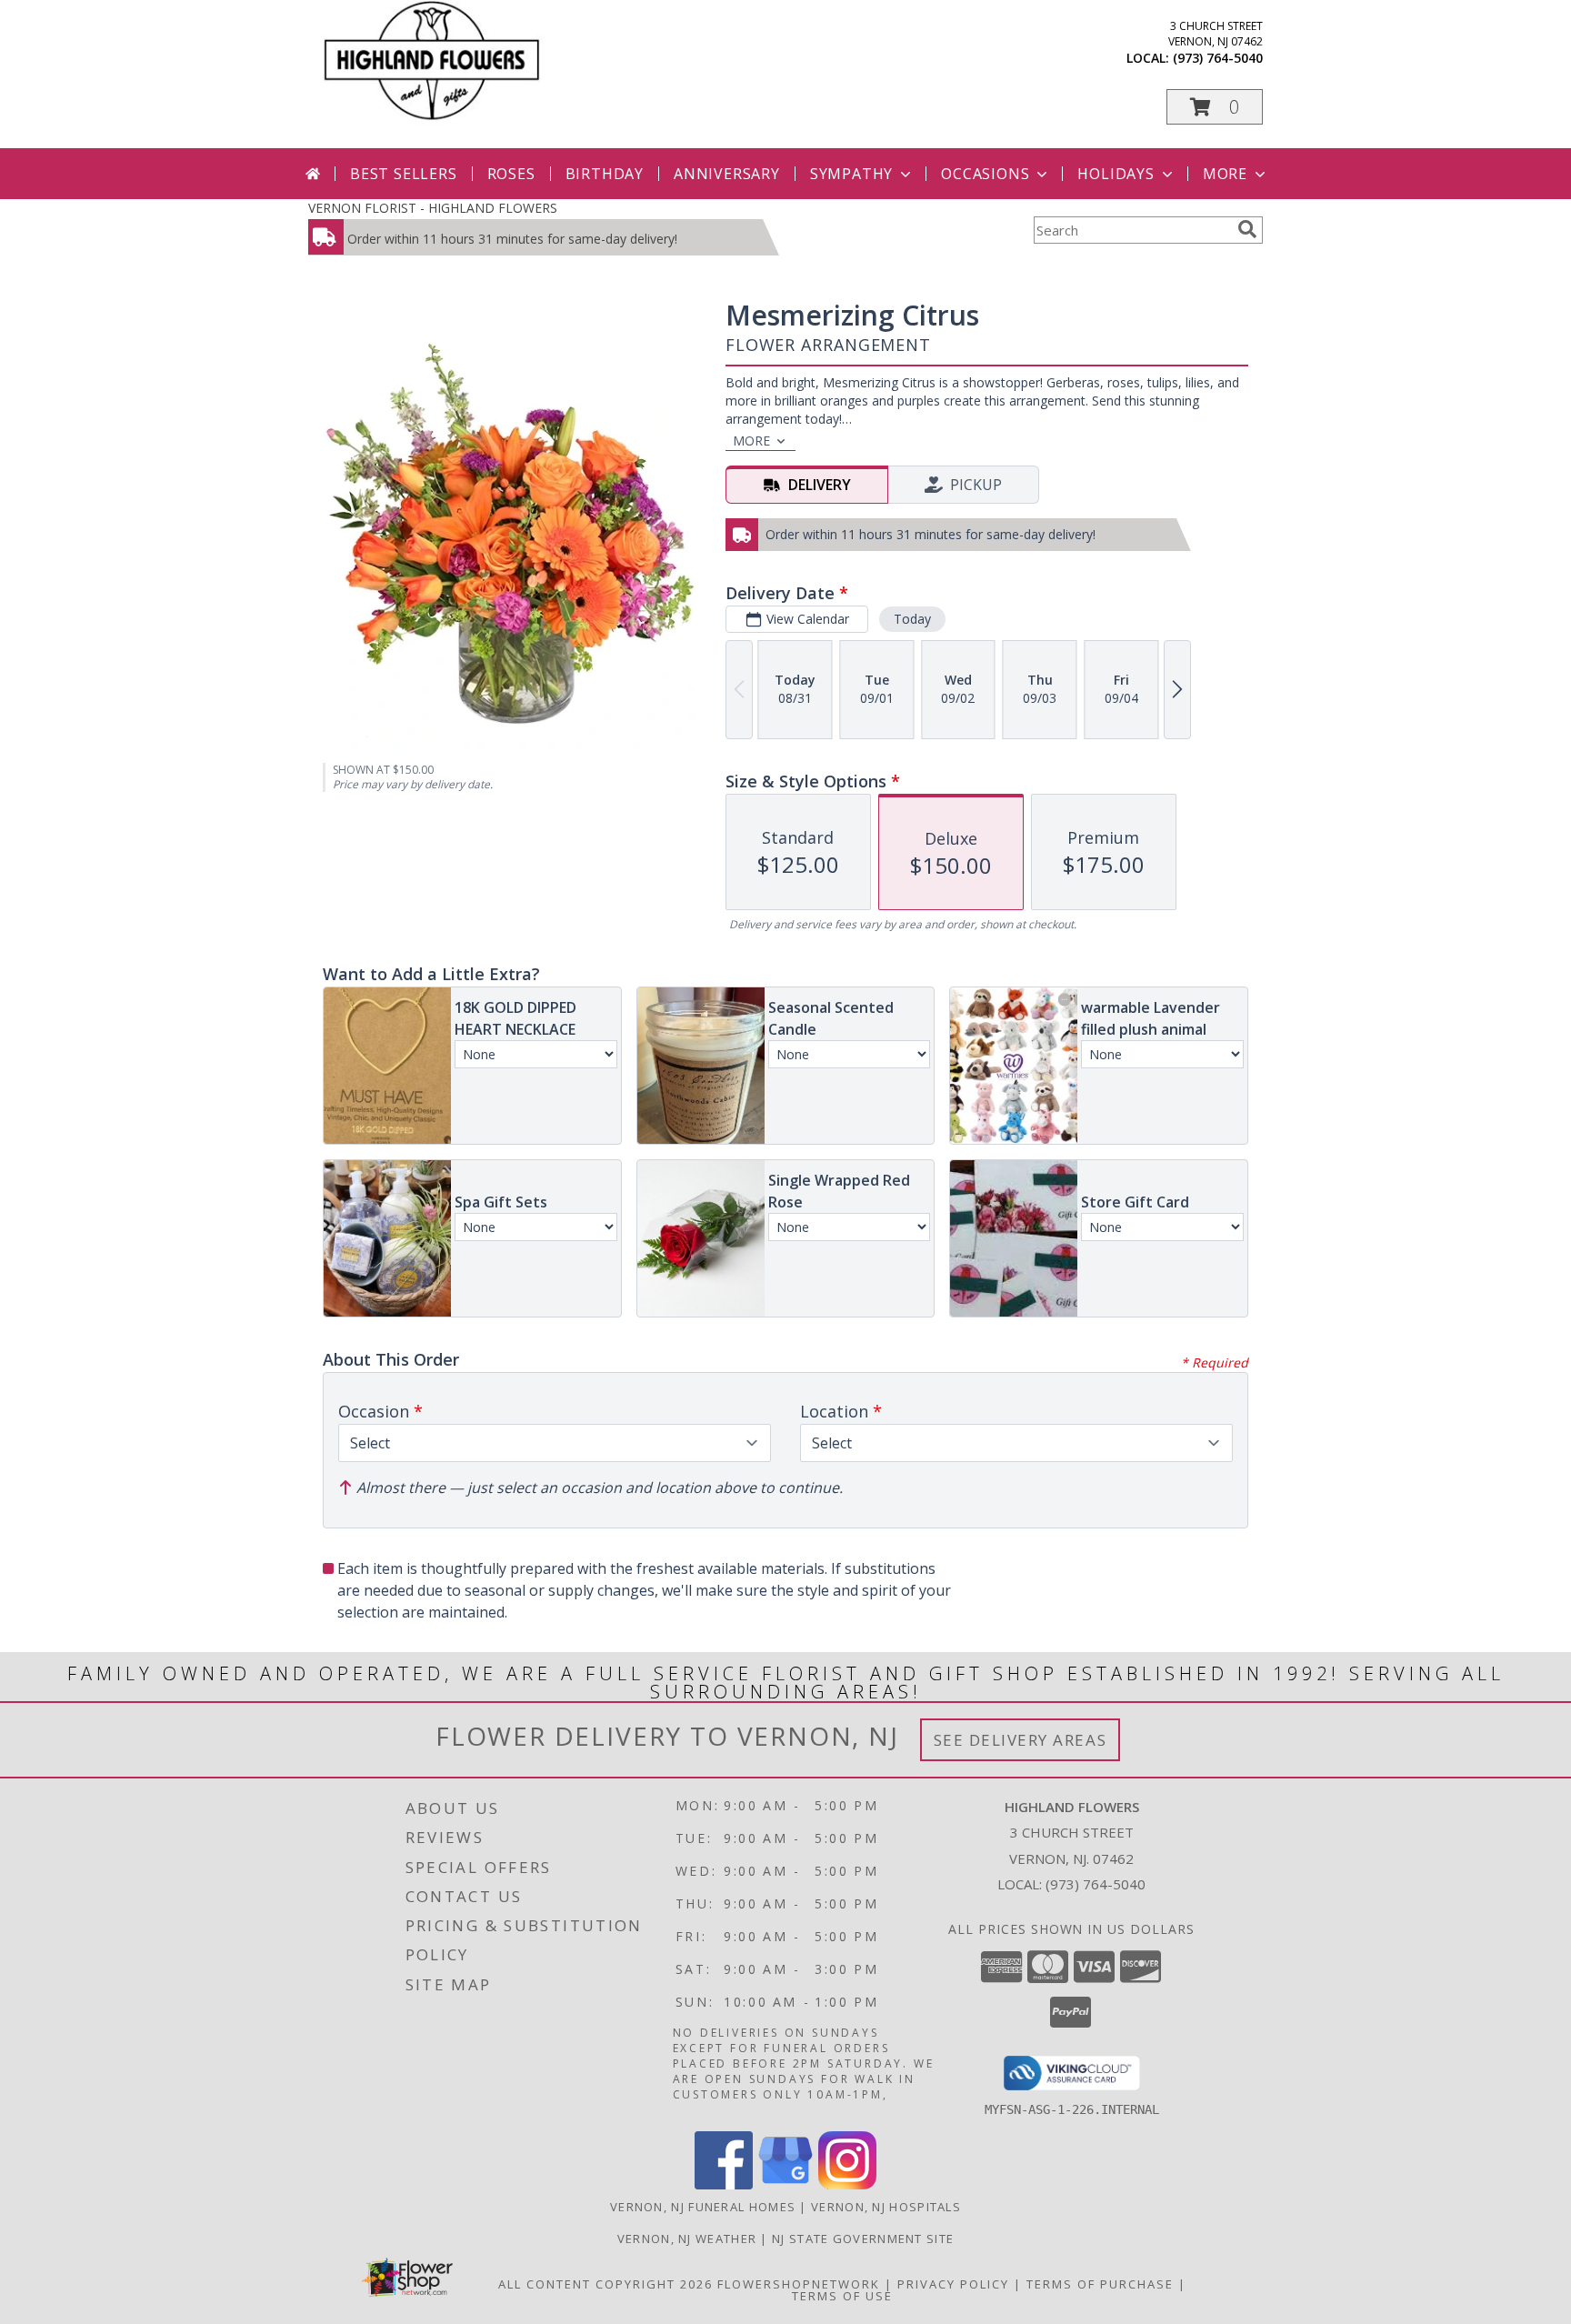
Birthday (605, 174)
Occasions (985, 174)
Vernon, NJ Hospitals (886, 2207)
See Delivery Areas (1021, 1740)
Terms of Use (842, 2296)
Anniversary (727, 174)
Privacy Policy (953, 2284)
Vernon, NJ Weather (687, 2239)
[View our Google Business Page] (785, 2184)
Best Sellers (404, 174)
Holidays (1116, 174)
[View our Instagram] (847, 2184)
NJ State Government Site (863, 2239)
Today (912, 619)
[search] (1247, 229)
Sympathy (851, 174)
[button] (1215, 107)
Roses (511, 174)
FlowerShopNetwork (799, 2284)
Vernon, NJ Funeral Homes (703, 2207)
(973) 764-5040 (1218, 58)
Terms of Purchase (1100, 2284)
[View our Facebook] (724, 2184)
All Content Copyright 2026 (605, 2284)
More (1225, 174)
